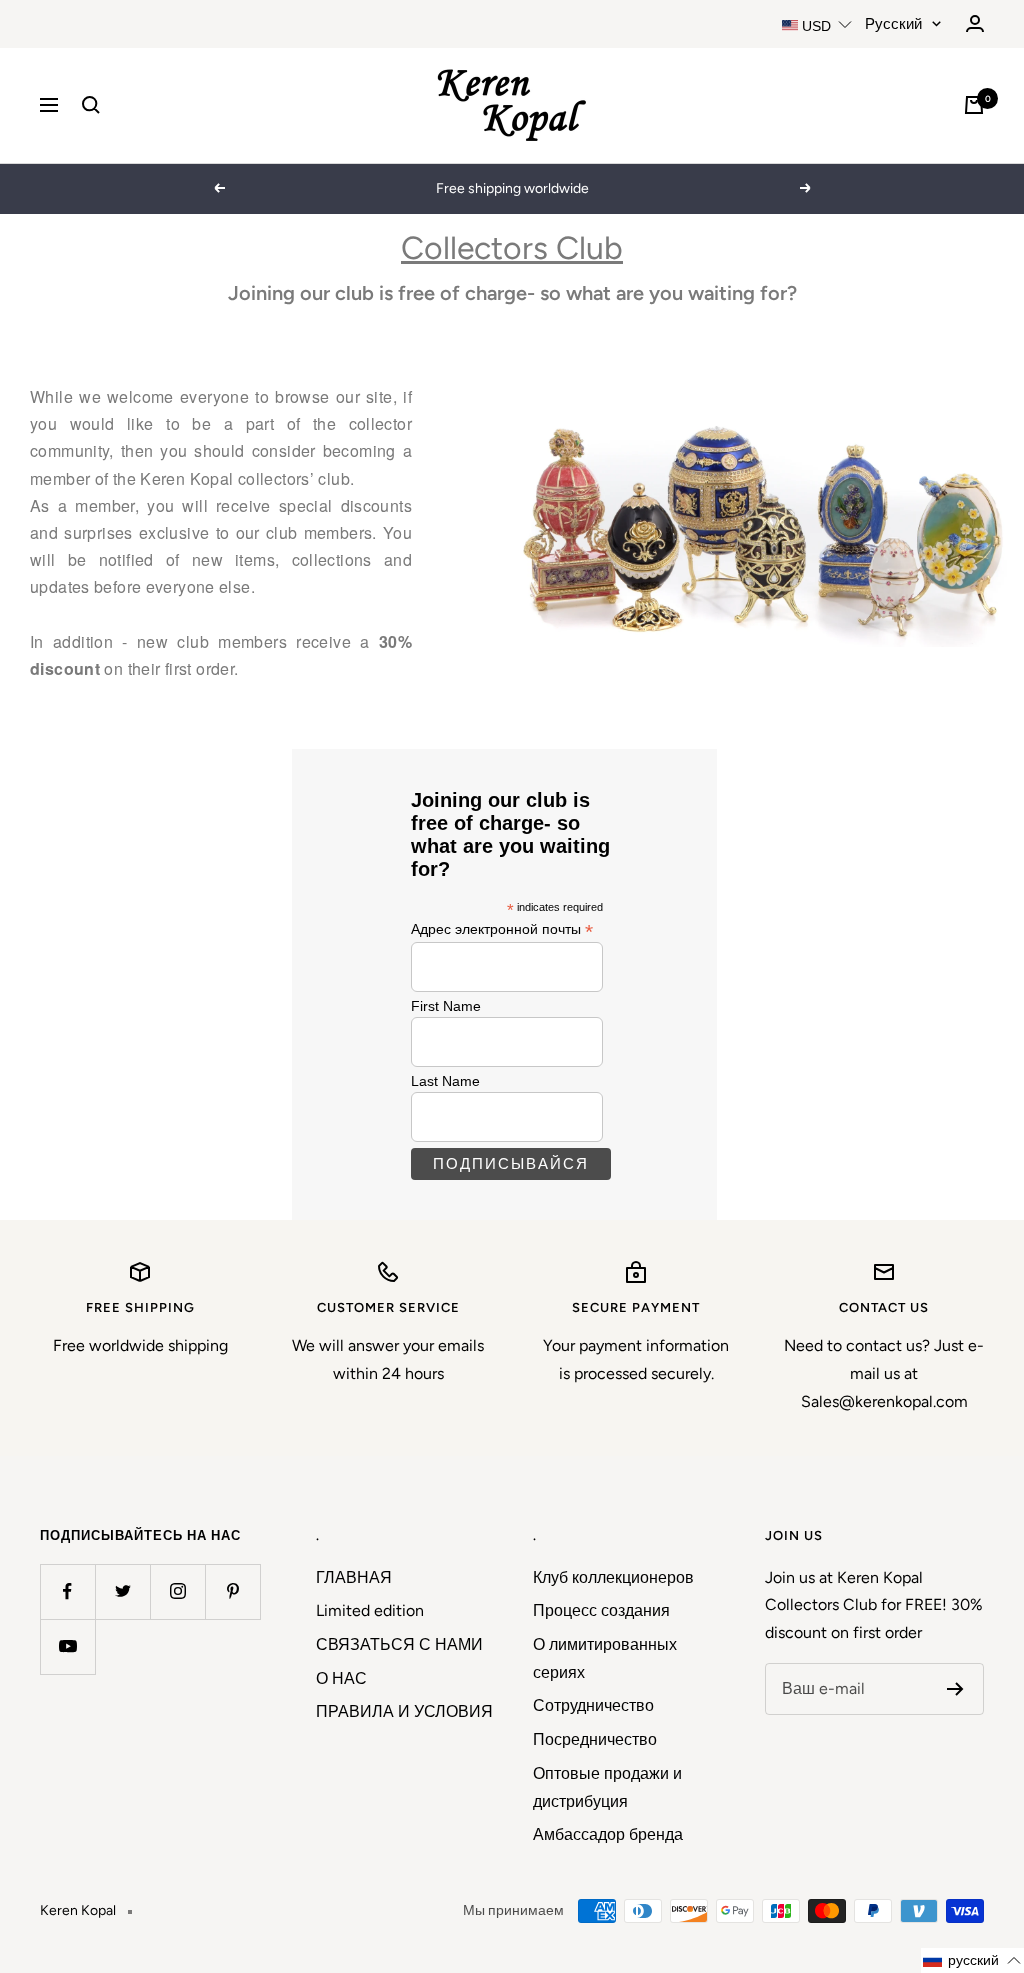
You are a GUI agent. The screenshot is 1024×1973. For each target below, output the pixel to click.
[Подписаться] (955, 1689)
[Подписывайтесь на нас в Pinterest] (232, 1591)
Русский (893, 24)
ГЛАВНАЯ (354, 1577)
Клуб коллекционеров (613, 1577)
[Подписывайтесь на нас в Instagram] (177, 1591)
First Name (446, 1006)
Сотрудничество (593, 1705)
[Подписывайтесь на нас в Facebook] (67, 1591)
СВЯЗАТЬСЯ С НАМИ (399, 1644)
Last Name (445, 1081)
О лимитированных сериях (605, 1658)
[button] (972, 1960)
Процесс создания (601, 1610)
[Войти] (975, 23)
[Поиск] (91, 105)
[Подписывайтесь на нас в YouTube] (67, 1646)
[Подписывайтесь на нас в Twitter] (122, 1591)
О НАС (341, 1678)
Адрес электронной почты (502, 929)
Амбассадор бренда (608, 1834)
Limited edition (370, 1610)
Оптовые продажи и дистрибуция (607, 1787)
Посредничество (595, 1739)
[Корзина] (974, 105)
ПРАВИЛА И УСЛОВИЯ (404, 1711)
